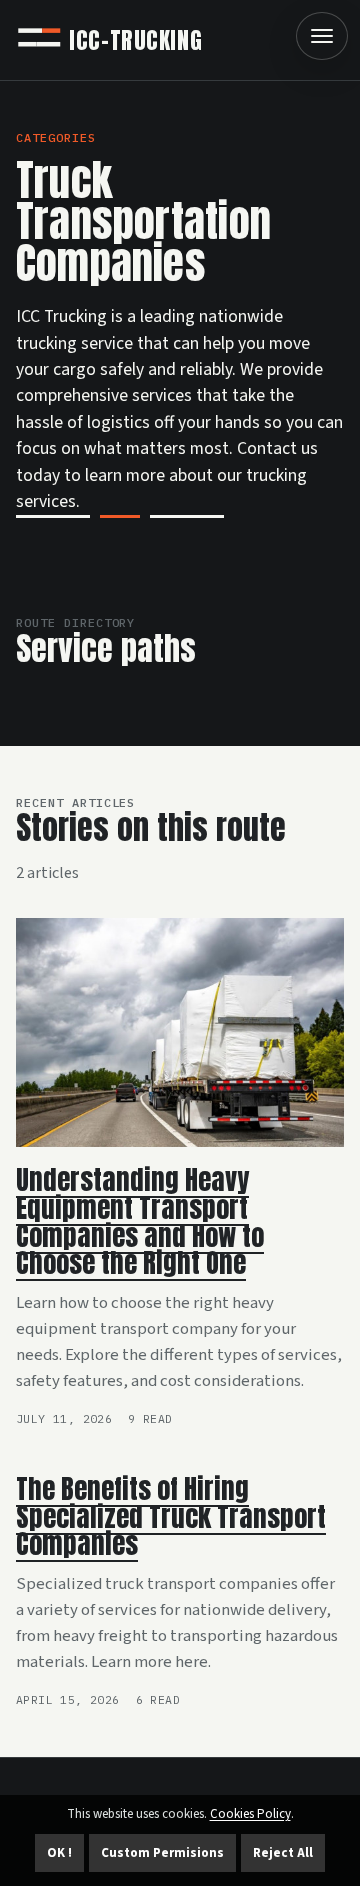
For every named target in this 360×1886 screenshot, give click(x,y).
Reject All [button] (283, 1853)
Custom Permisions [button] (162, 1853)
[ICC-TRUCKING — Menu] (322, 36)
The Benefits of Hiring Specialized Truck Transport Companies (171, 1516)
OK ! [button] (59, 1853)
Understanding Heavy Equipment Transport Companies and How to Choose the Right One (140, 1221)
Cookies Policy (250, 1814)
